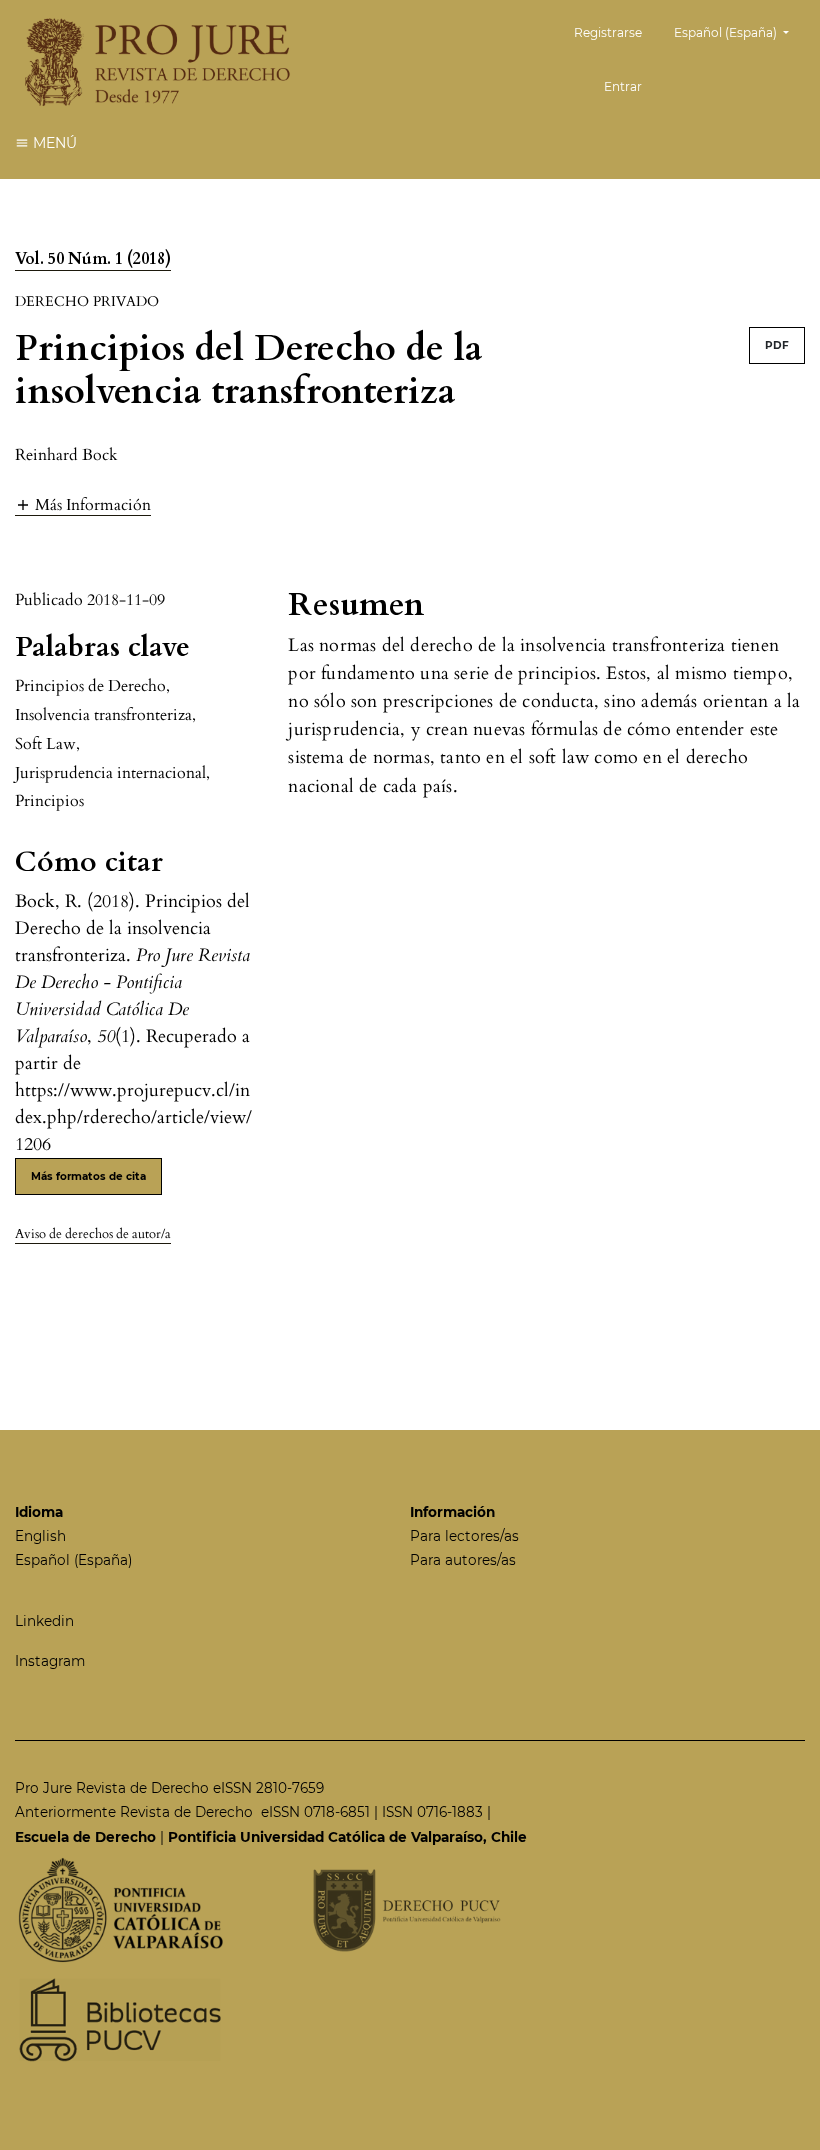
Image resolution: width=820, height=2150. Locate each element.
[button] (83, 504)
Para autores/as (463, 1560)
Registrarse (608, 32)
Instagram (50, 1661)
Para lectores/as (464, 1536)
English (40, 1536)
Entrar (623, 86)
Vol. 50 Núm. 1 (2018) (93, 259)
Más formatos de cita (88, 1176)
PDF (777, 345)
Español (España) (73, 1560)
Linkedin (44, 1621)
